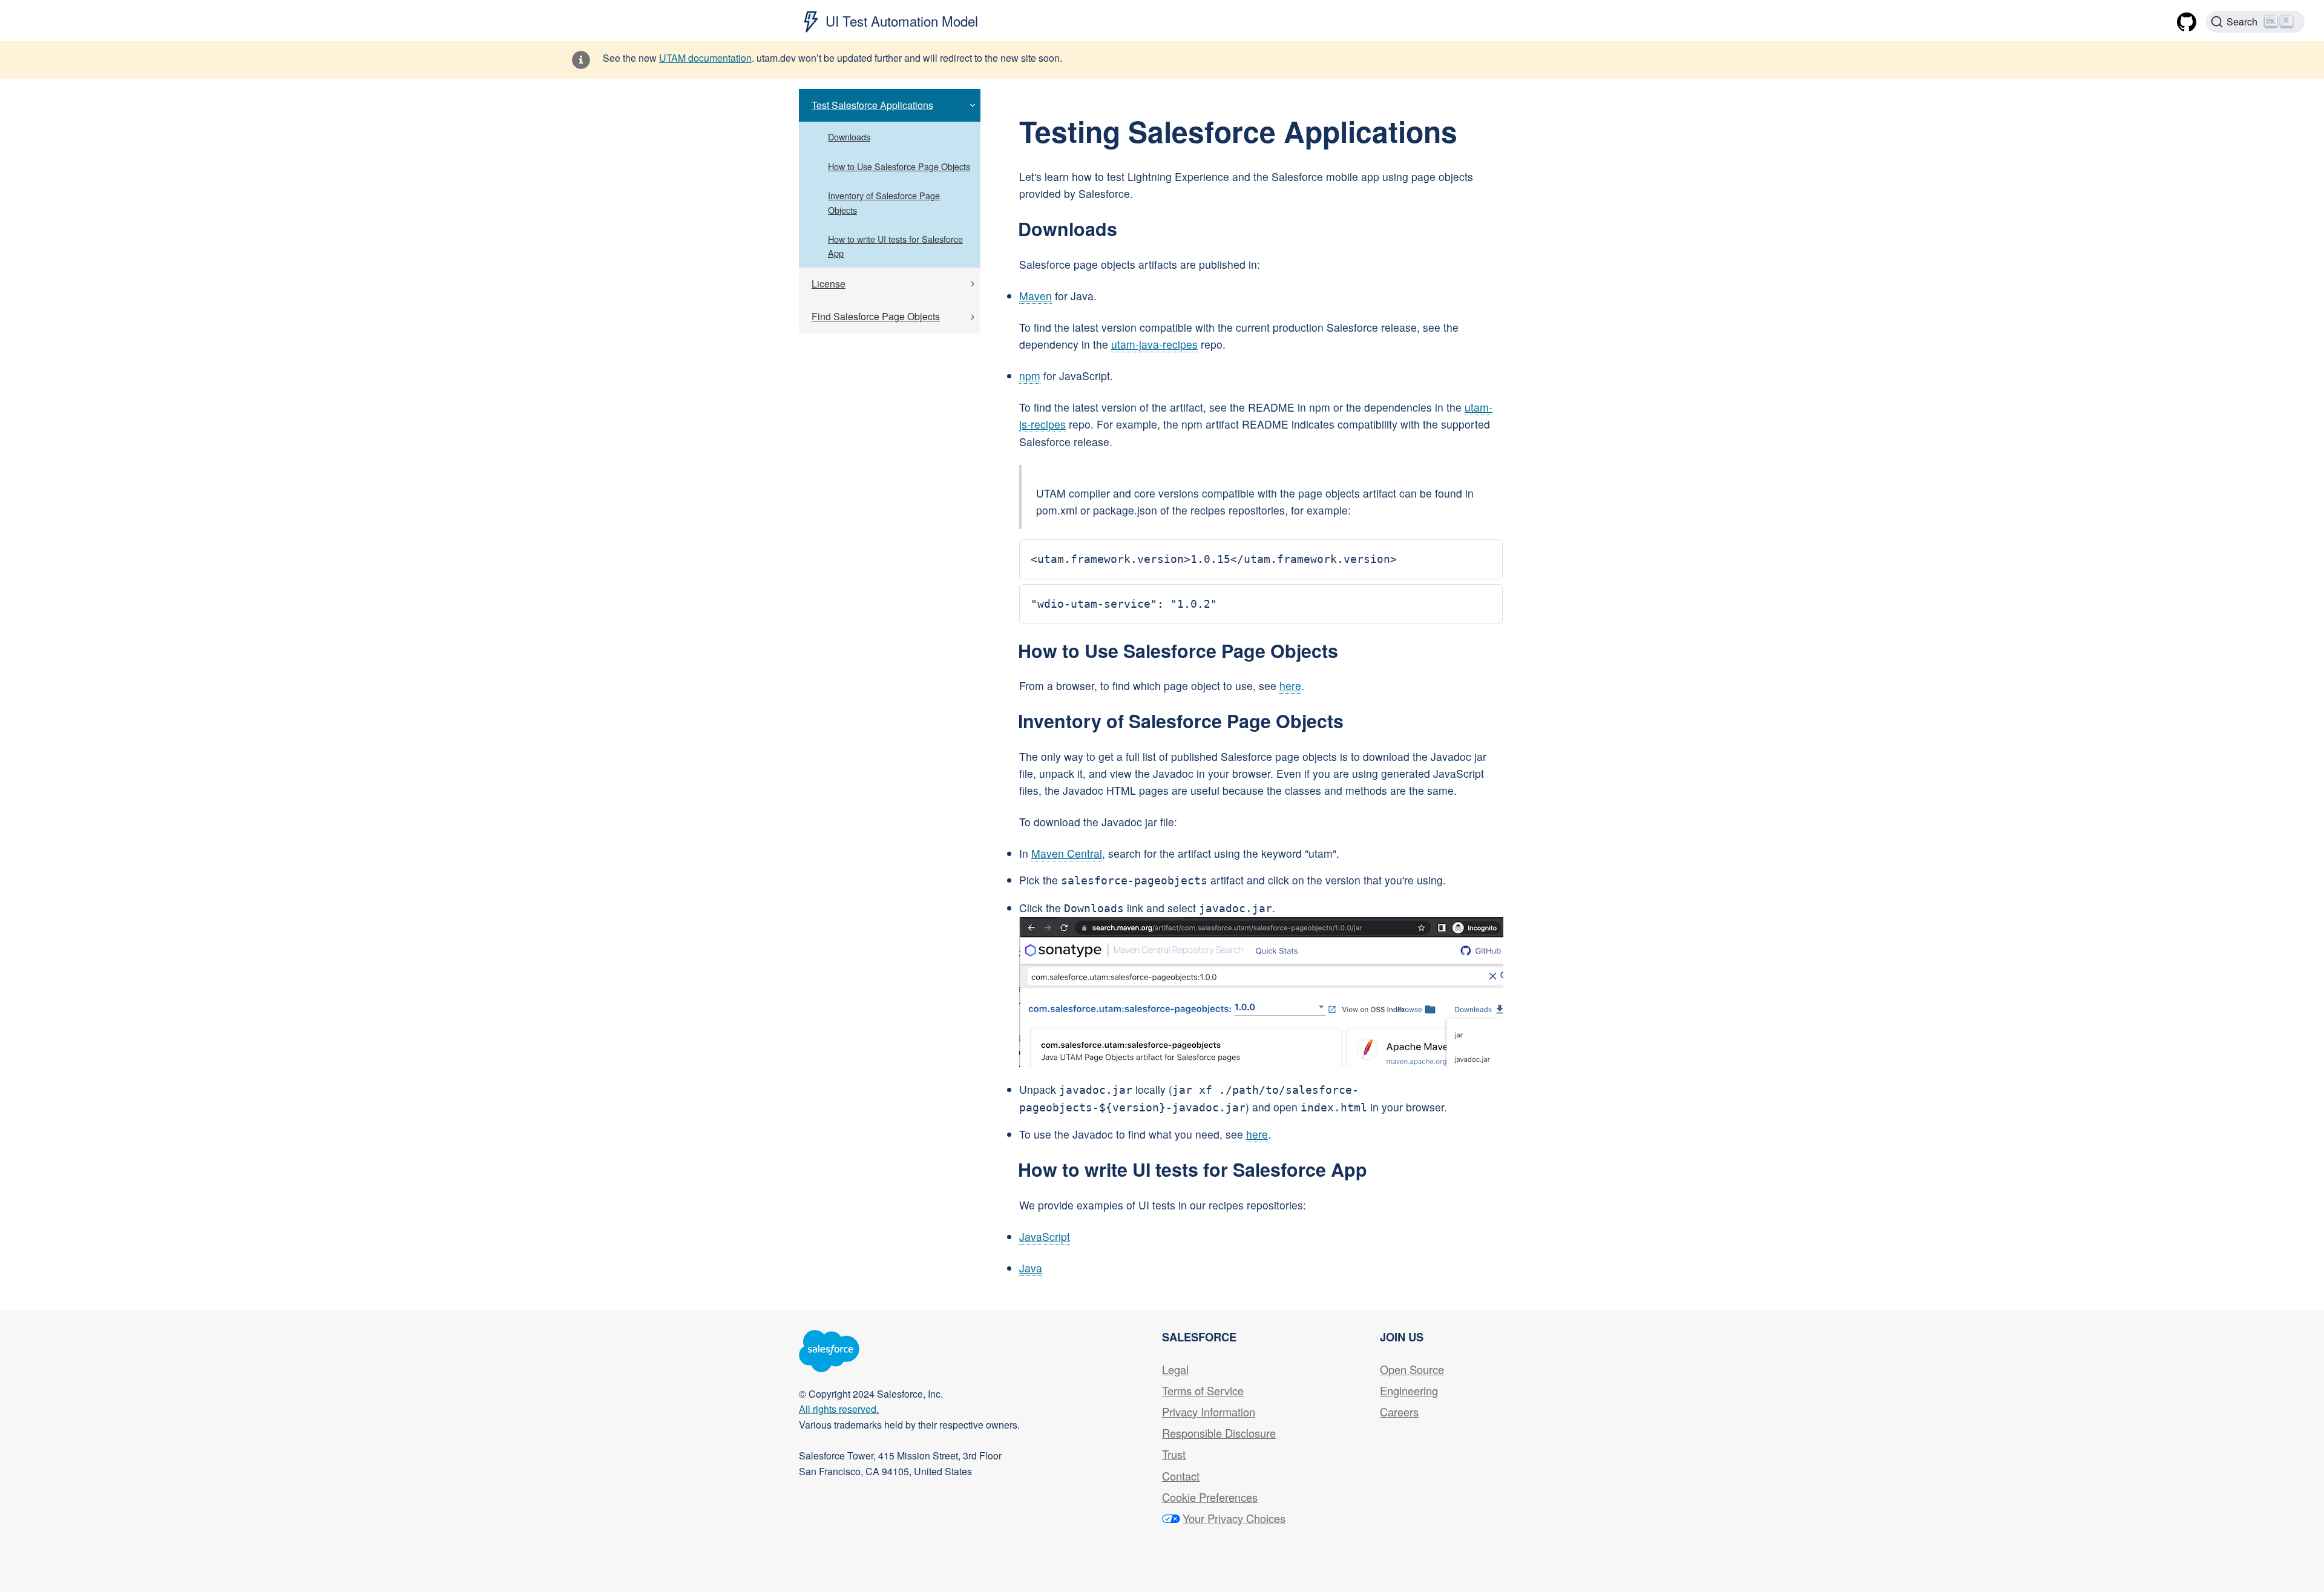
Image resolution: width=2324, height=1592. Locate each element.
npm (1030, 376)
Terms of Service (1203, 1390)
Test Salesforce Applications (872, 105)
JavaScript (1045, 1236)
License (829, 284)
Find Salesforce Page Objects (876, 316)
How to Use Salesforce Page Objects (899, 166)
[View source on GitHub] (2187, 16)
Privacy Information (1209, 1412)
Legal (1175, 1369)
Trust (1174, 1454)
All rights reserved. (839, 1409)
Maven (1036, 296)
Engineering (1409, 1390)
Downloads (849, 137)
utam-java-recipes (1154, 344)
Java (1031, 1268)
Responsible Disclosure (1219, 1433)
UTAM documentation (705, 58)
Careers (1399, 1412)
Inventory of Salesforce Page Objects (884, 202)
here (1290, 686)
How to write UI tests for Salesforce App (895, 246)
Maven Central (1067, 853)
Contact (1181, 1476)
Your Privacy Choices (1234, 1518)
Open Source (1412, 1369)
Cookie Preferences (1210, 1497)
